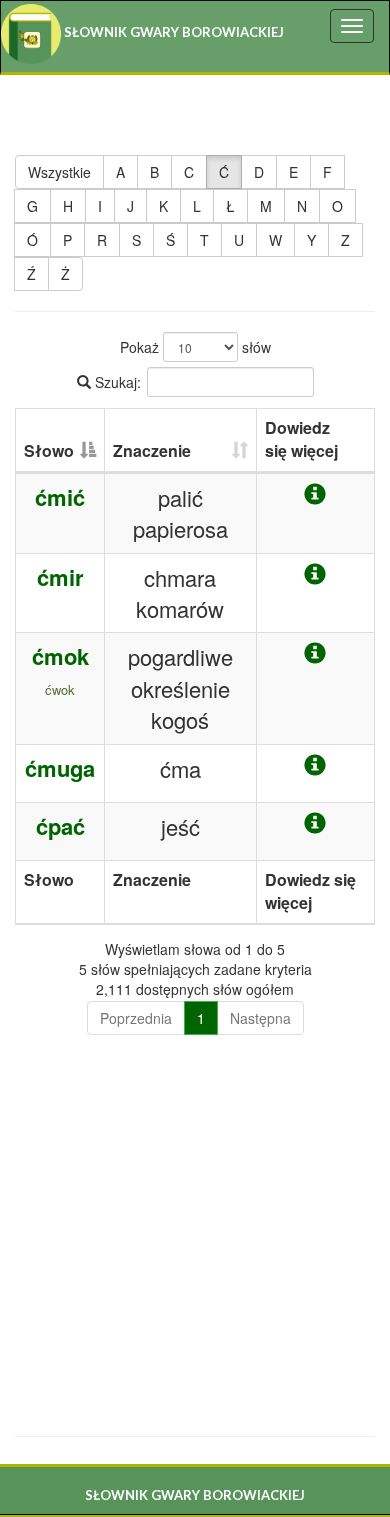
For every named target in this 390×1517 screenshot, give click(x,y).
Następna (260, 1018)
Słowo (49, 450)
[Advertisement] (195, 1236)
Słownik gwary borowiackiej (172, 32)
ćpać (60, 826)
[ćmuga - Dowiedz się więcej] (315, 765)
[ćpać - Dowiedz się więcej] (315, 823)
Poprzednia (136, 1018)
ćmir (60, 577)
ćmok (60, 656)
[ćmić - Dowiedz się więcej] (315, 494)
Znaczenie (152, 450)
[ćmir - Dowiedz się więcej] (315, 574)
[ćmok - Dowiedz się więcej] (315, 653)
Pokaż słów (195, 347)
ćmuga (60, 768)
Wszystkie (59, 172)
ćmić (60, 497)
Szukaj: (116, 382)
